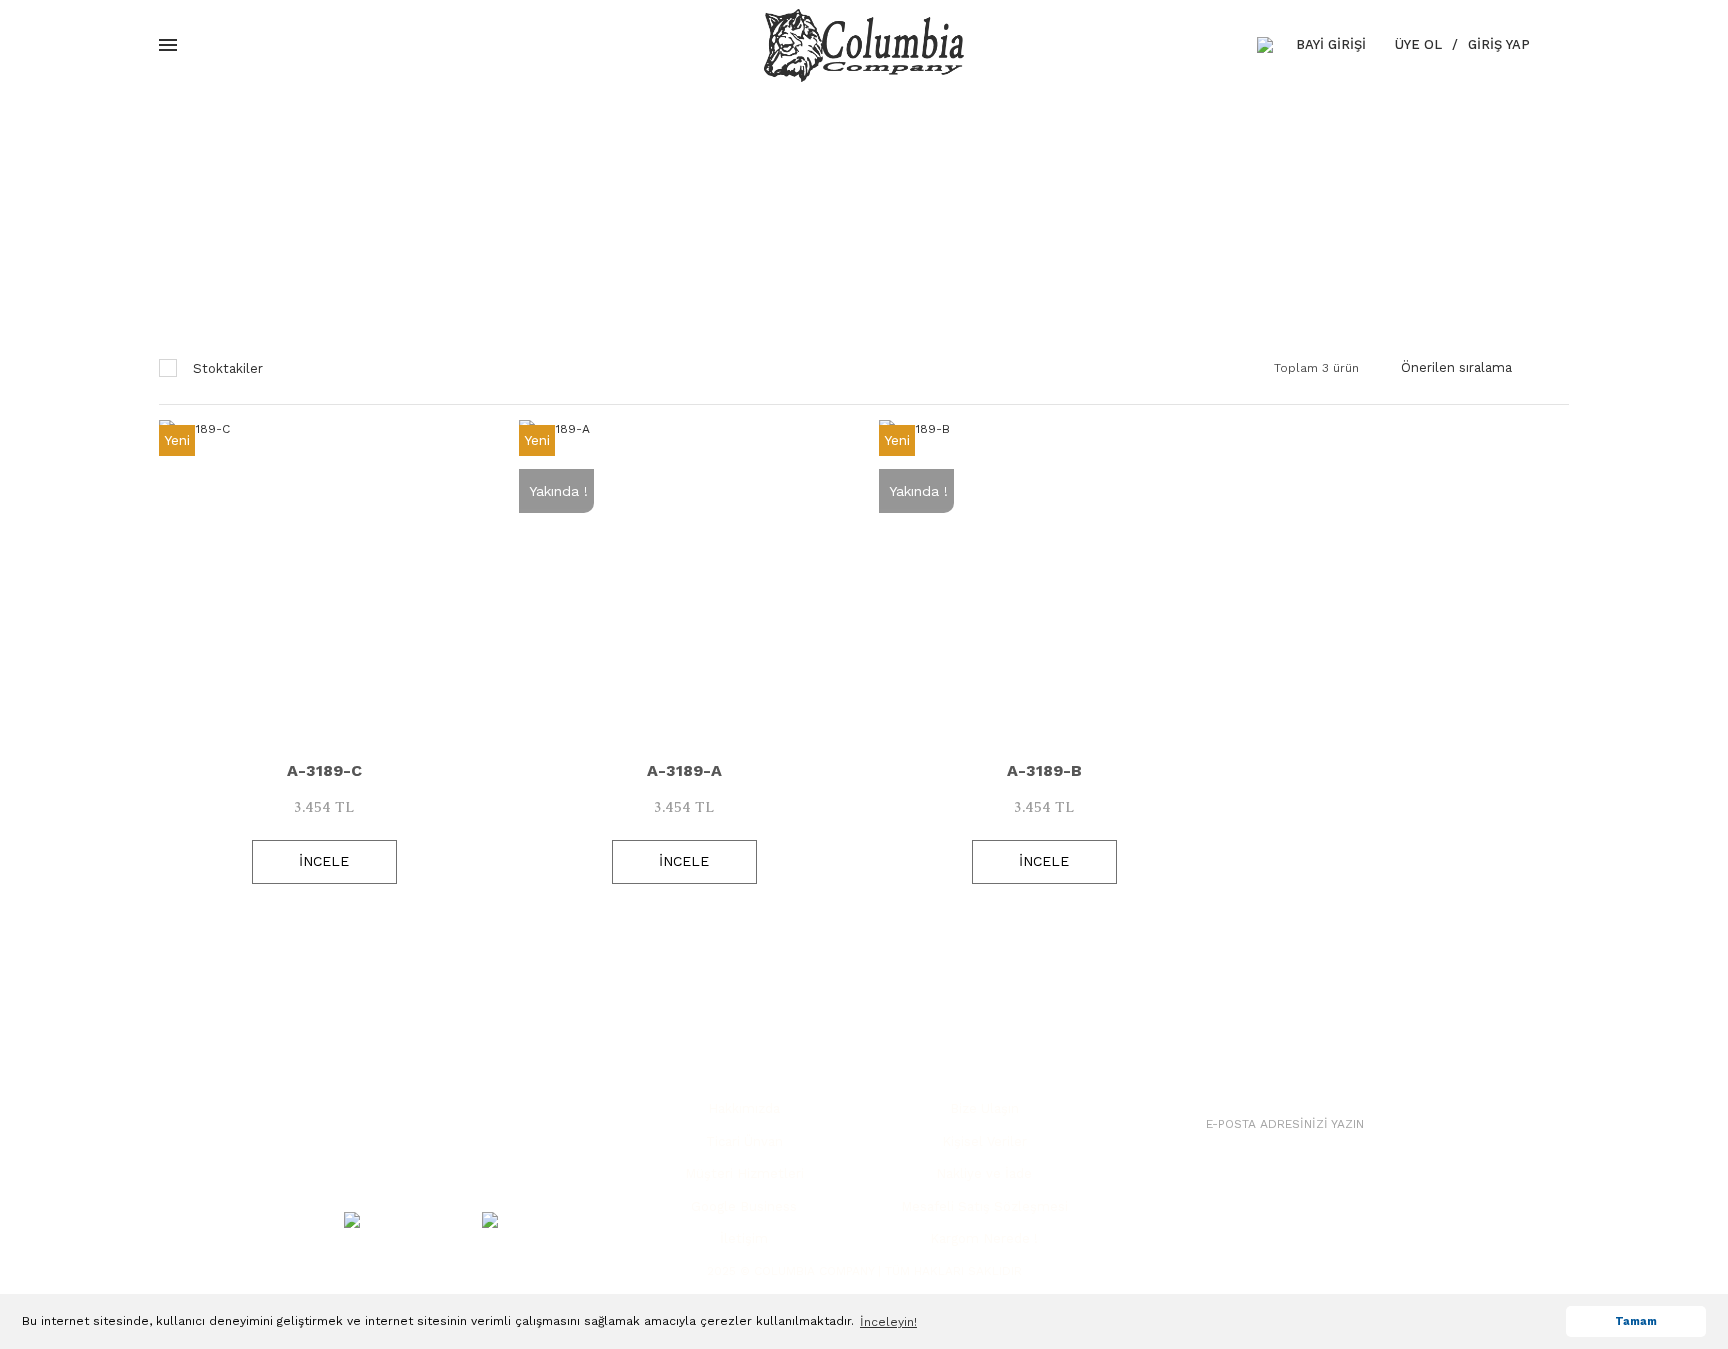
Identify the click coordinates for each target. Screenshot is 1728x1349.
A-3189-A (684, 770)
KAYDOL (1460, 1123)
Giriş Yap (1499, 44)
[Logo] (864, 45)
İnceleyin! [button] (888, 1322)
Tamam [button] (1636, 1321)
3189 (951, 225)
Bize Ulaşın (984, 1108)
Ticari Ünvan (744, 1141)
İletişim (744, 1238)
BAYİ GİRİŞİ (1331, 44)
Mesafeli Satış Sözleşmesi (984, 1206)
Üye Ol (1418, 44)
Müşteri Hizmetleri (744, 1173)
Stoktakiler (228, 368)
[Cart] (1564, 45)
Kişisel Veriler (984, 1141)
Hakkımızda (744, 1108)
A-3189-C (324, 770)
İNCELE (324, 861)
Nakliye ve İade (984, 1173)
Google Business (744, 1206)
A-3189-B (1044, 770)
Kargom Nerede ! (984, 1238)
